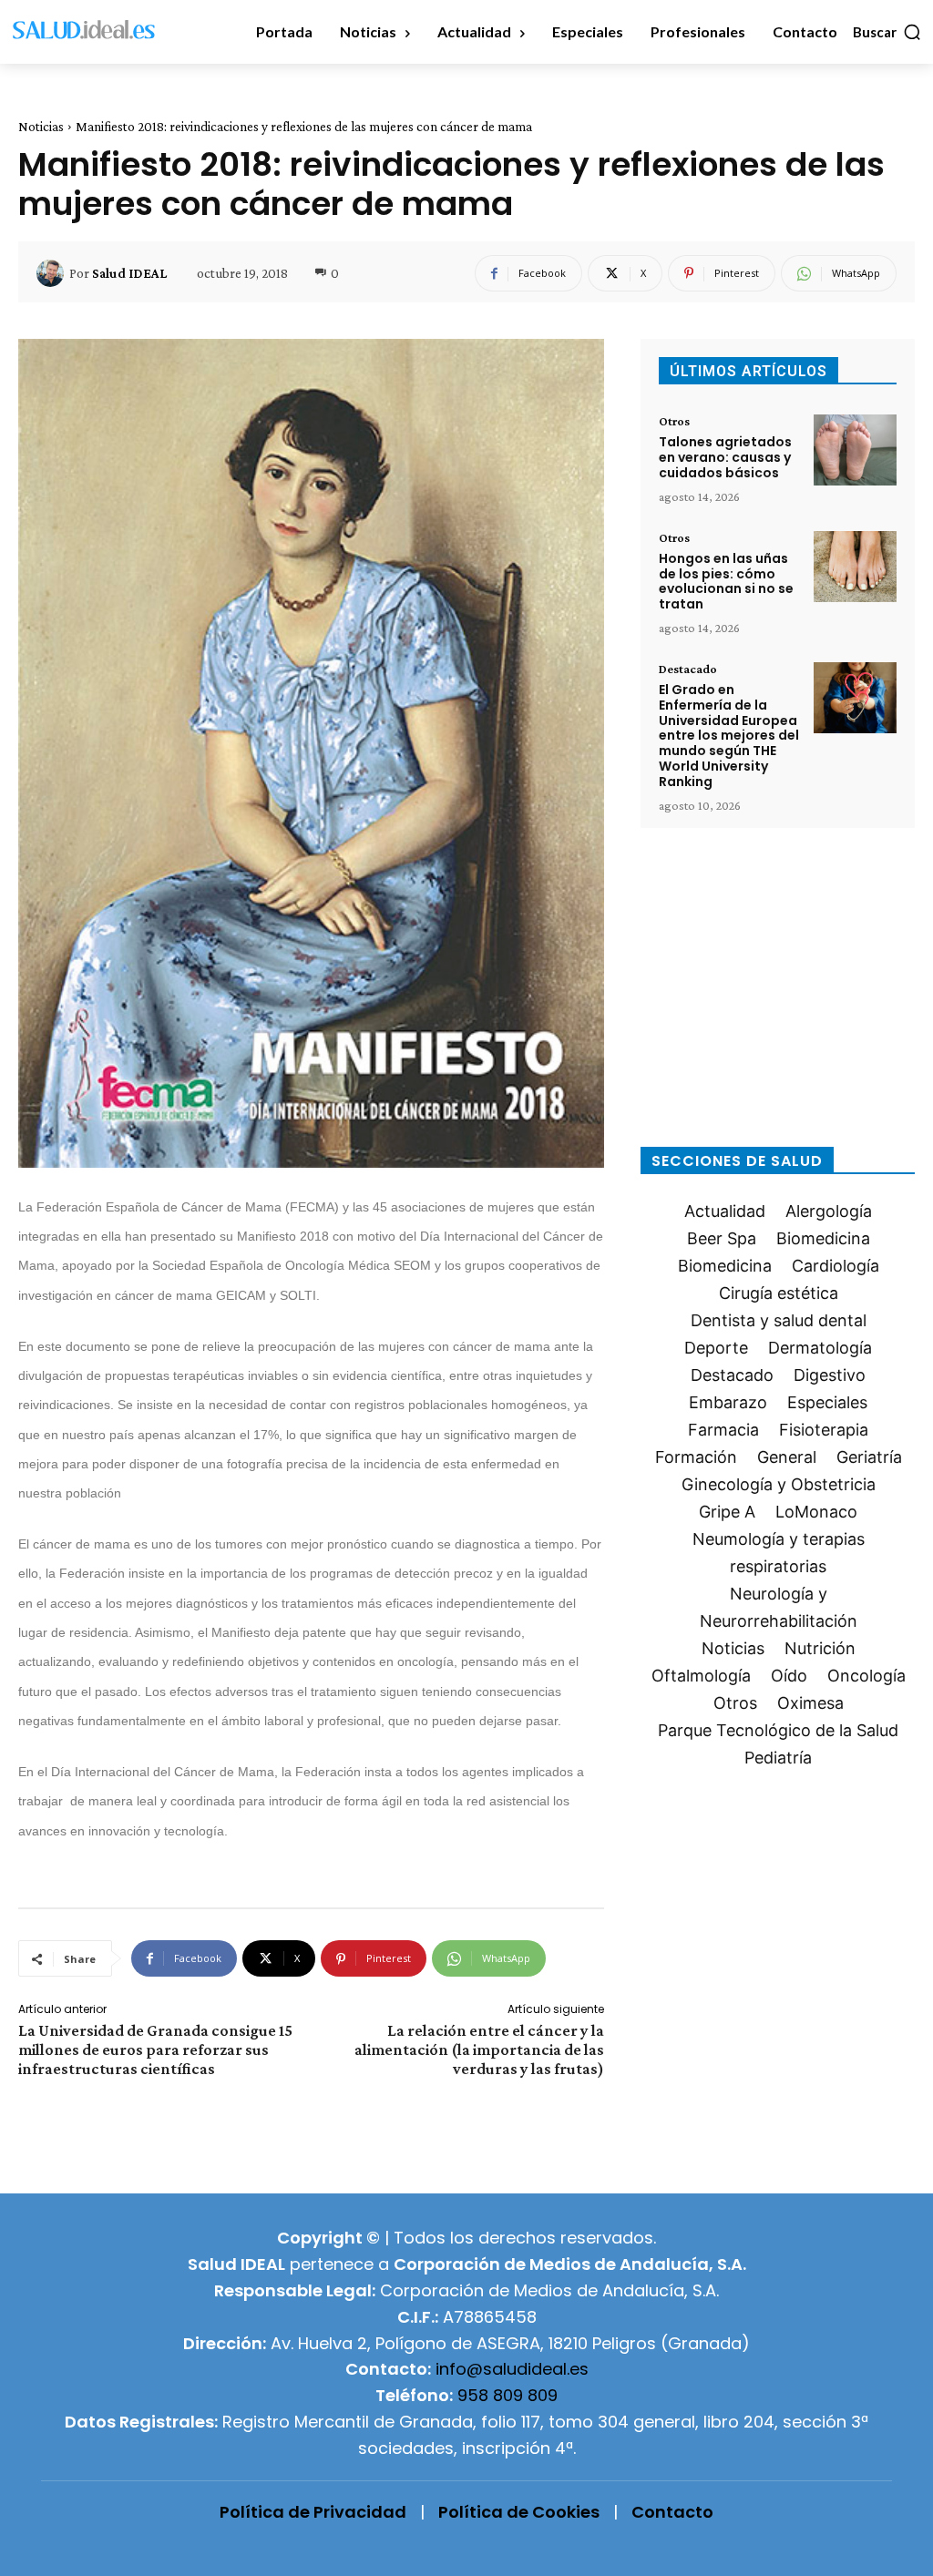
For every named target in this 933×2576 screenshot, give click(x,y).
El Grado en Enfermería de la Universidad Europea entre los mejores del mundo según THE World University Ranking (729, 736)
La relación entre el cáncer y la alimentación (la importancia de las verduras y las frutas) (479, 2050)
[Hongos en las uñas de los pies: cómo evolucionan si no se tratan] (855, 567)
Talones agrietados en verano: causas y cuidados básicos (725, 457)
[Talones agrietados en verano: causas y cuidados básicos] (855, 450)
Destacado (688, 669)
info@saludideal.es (512, 2369)
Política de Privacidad (313, 2512)
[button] (887, 32)
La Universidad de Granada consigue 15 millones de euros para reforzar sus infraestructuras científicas (155, 2050)
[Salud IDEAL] (53, 273)
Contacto (672, 2512)
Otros (674, 421)
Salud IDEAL (129, 273)
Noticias (41, 127)
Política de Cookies (519, 2512)
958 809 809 (508, 2395)
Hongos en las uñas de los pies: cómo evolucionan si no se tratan (726, 581)
